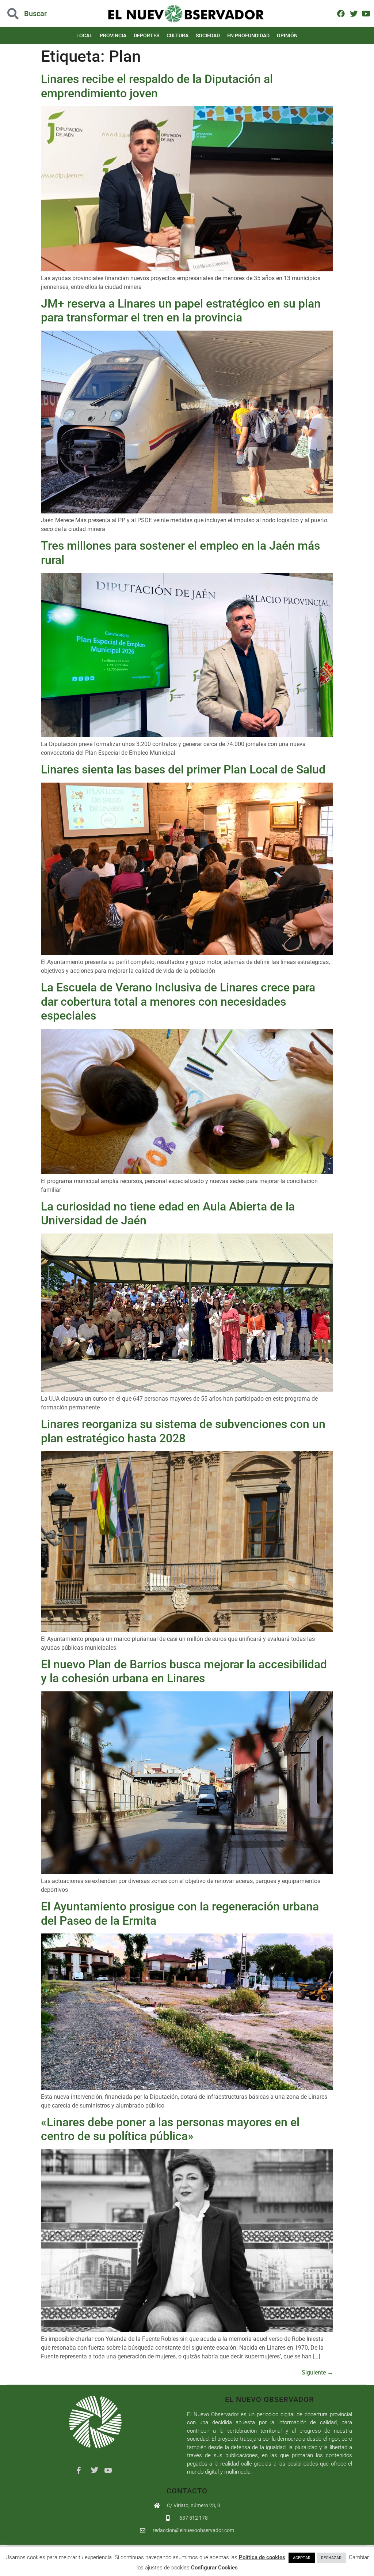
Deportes (146, 35)
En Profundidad (248, 35)
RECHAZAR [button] (331, 2558)
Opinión (287, 35)
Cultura (178, 35)
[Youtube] (366, 13)
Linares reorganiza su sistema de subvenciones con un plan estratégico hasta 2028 (183, 1431)
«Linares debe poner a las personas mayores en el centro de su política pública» (170, 2129)
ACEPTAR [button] (302, 2558)
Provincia (113, 35)
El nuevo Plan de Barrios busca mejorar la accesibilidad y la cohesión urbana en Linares (184, 1671)
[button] (37, 14)
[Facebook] (341, 13)
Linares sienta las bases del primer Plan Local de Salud (183, 769)
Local (84, 35)
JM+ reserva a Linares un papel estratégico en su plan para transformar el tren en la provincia (181, 310)
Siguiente (317, 2372)
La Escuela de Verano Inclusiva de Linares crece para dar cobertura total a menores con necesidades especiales (178, 1001)
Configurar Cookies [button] (214, 2568)
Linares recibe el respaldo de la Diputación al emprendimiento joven (157, 86)
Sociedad (208, 35)
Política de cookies (262, 2557)
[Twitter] (353, 13)
